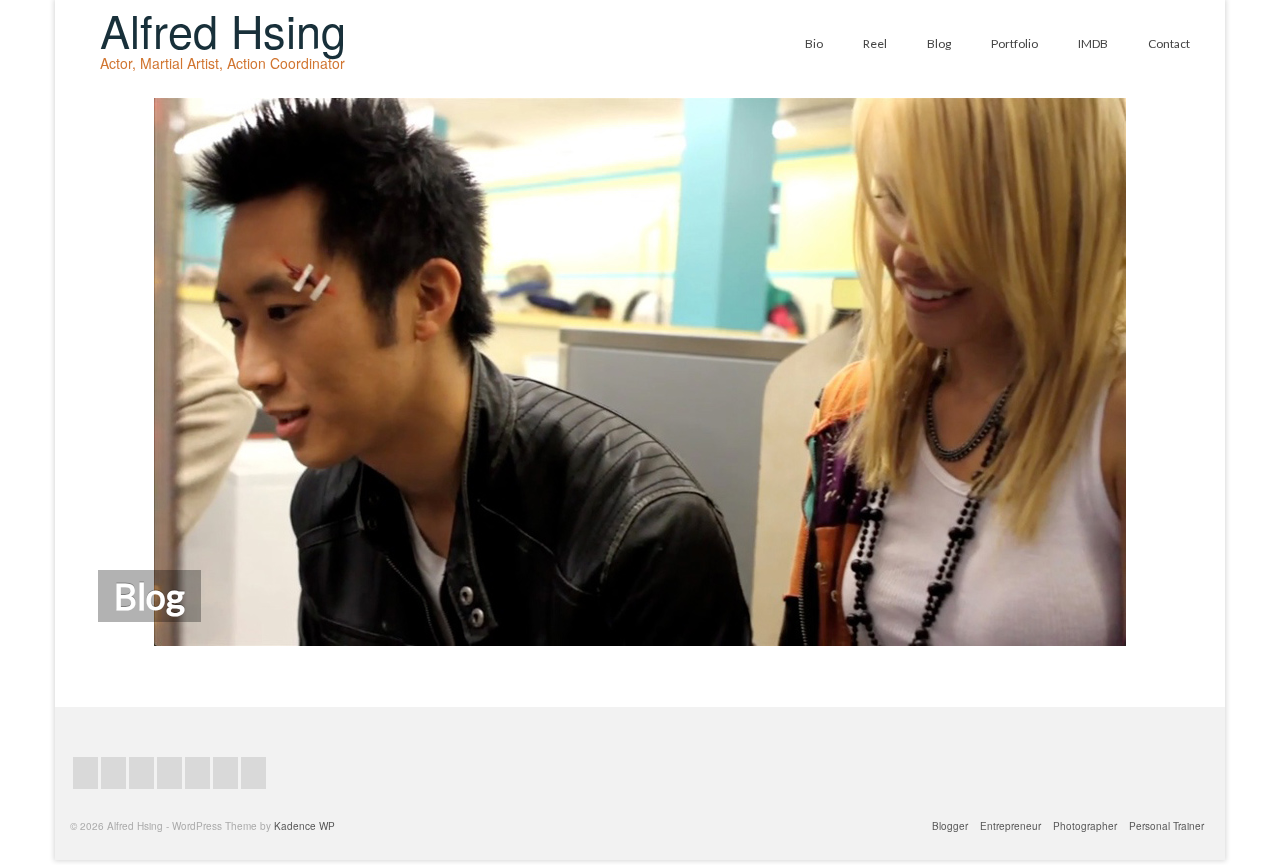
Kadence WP (304, 826)
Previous (60, 372)
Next (1220, 372)
